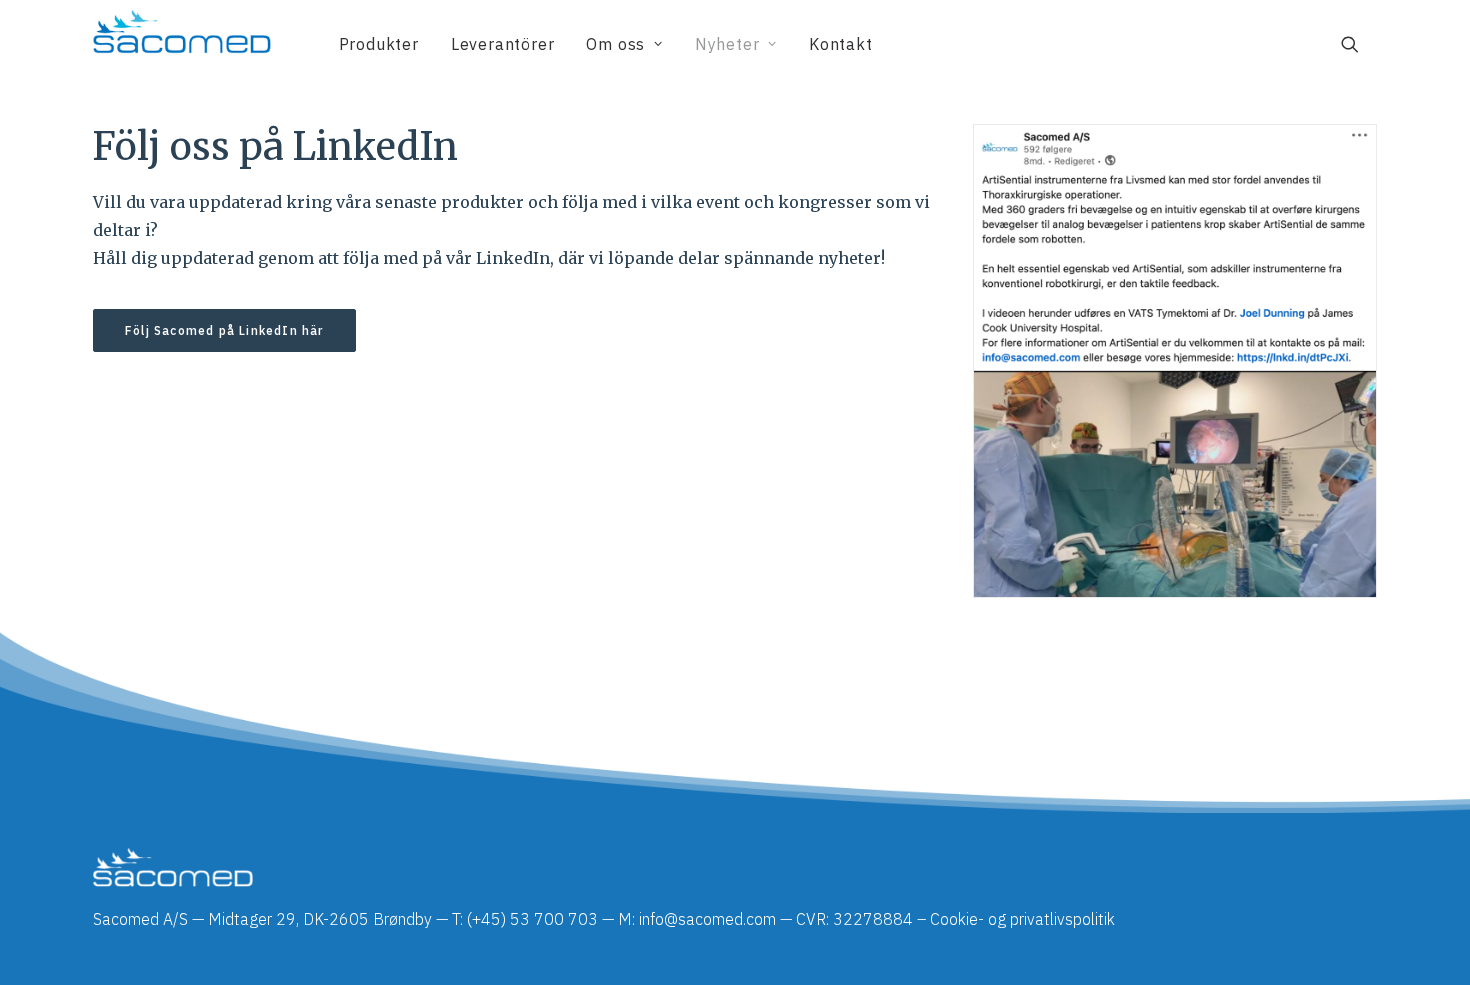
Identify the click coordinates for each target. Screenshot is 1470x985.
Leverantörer (503, 44)
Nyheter (727, 44)
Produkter (379, 44)
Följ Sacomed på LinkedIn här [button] (224, 330)
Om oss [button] (615, 44)
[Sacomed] (182, 44)
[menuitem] (379, 44)
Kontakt (841, 44)
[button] (1359, 44)
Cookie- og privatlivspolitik (1022, 919)
